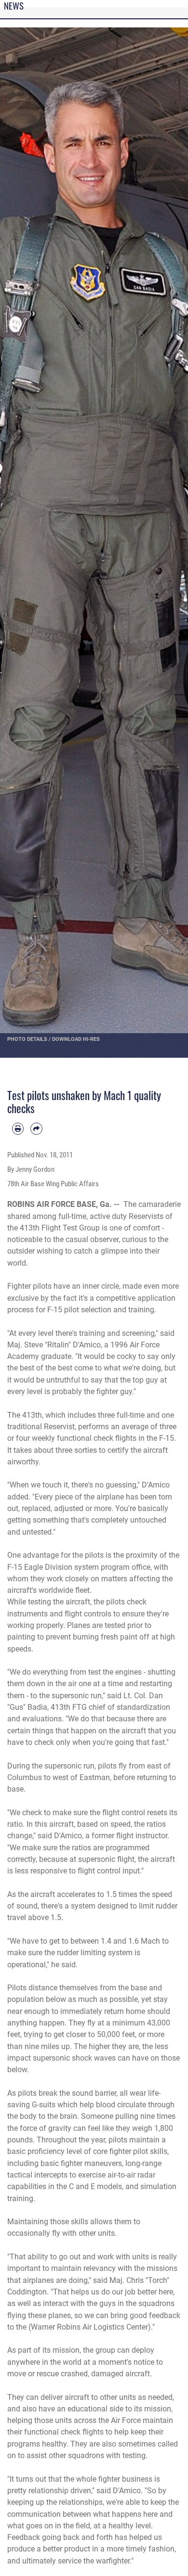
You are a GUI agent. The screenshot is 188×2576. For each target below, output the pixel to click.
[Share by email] (36, 1128)
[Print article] (18, 1128)
